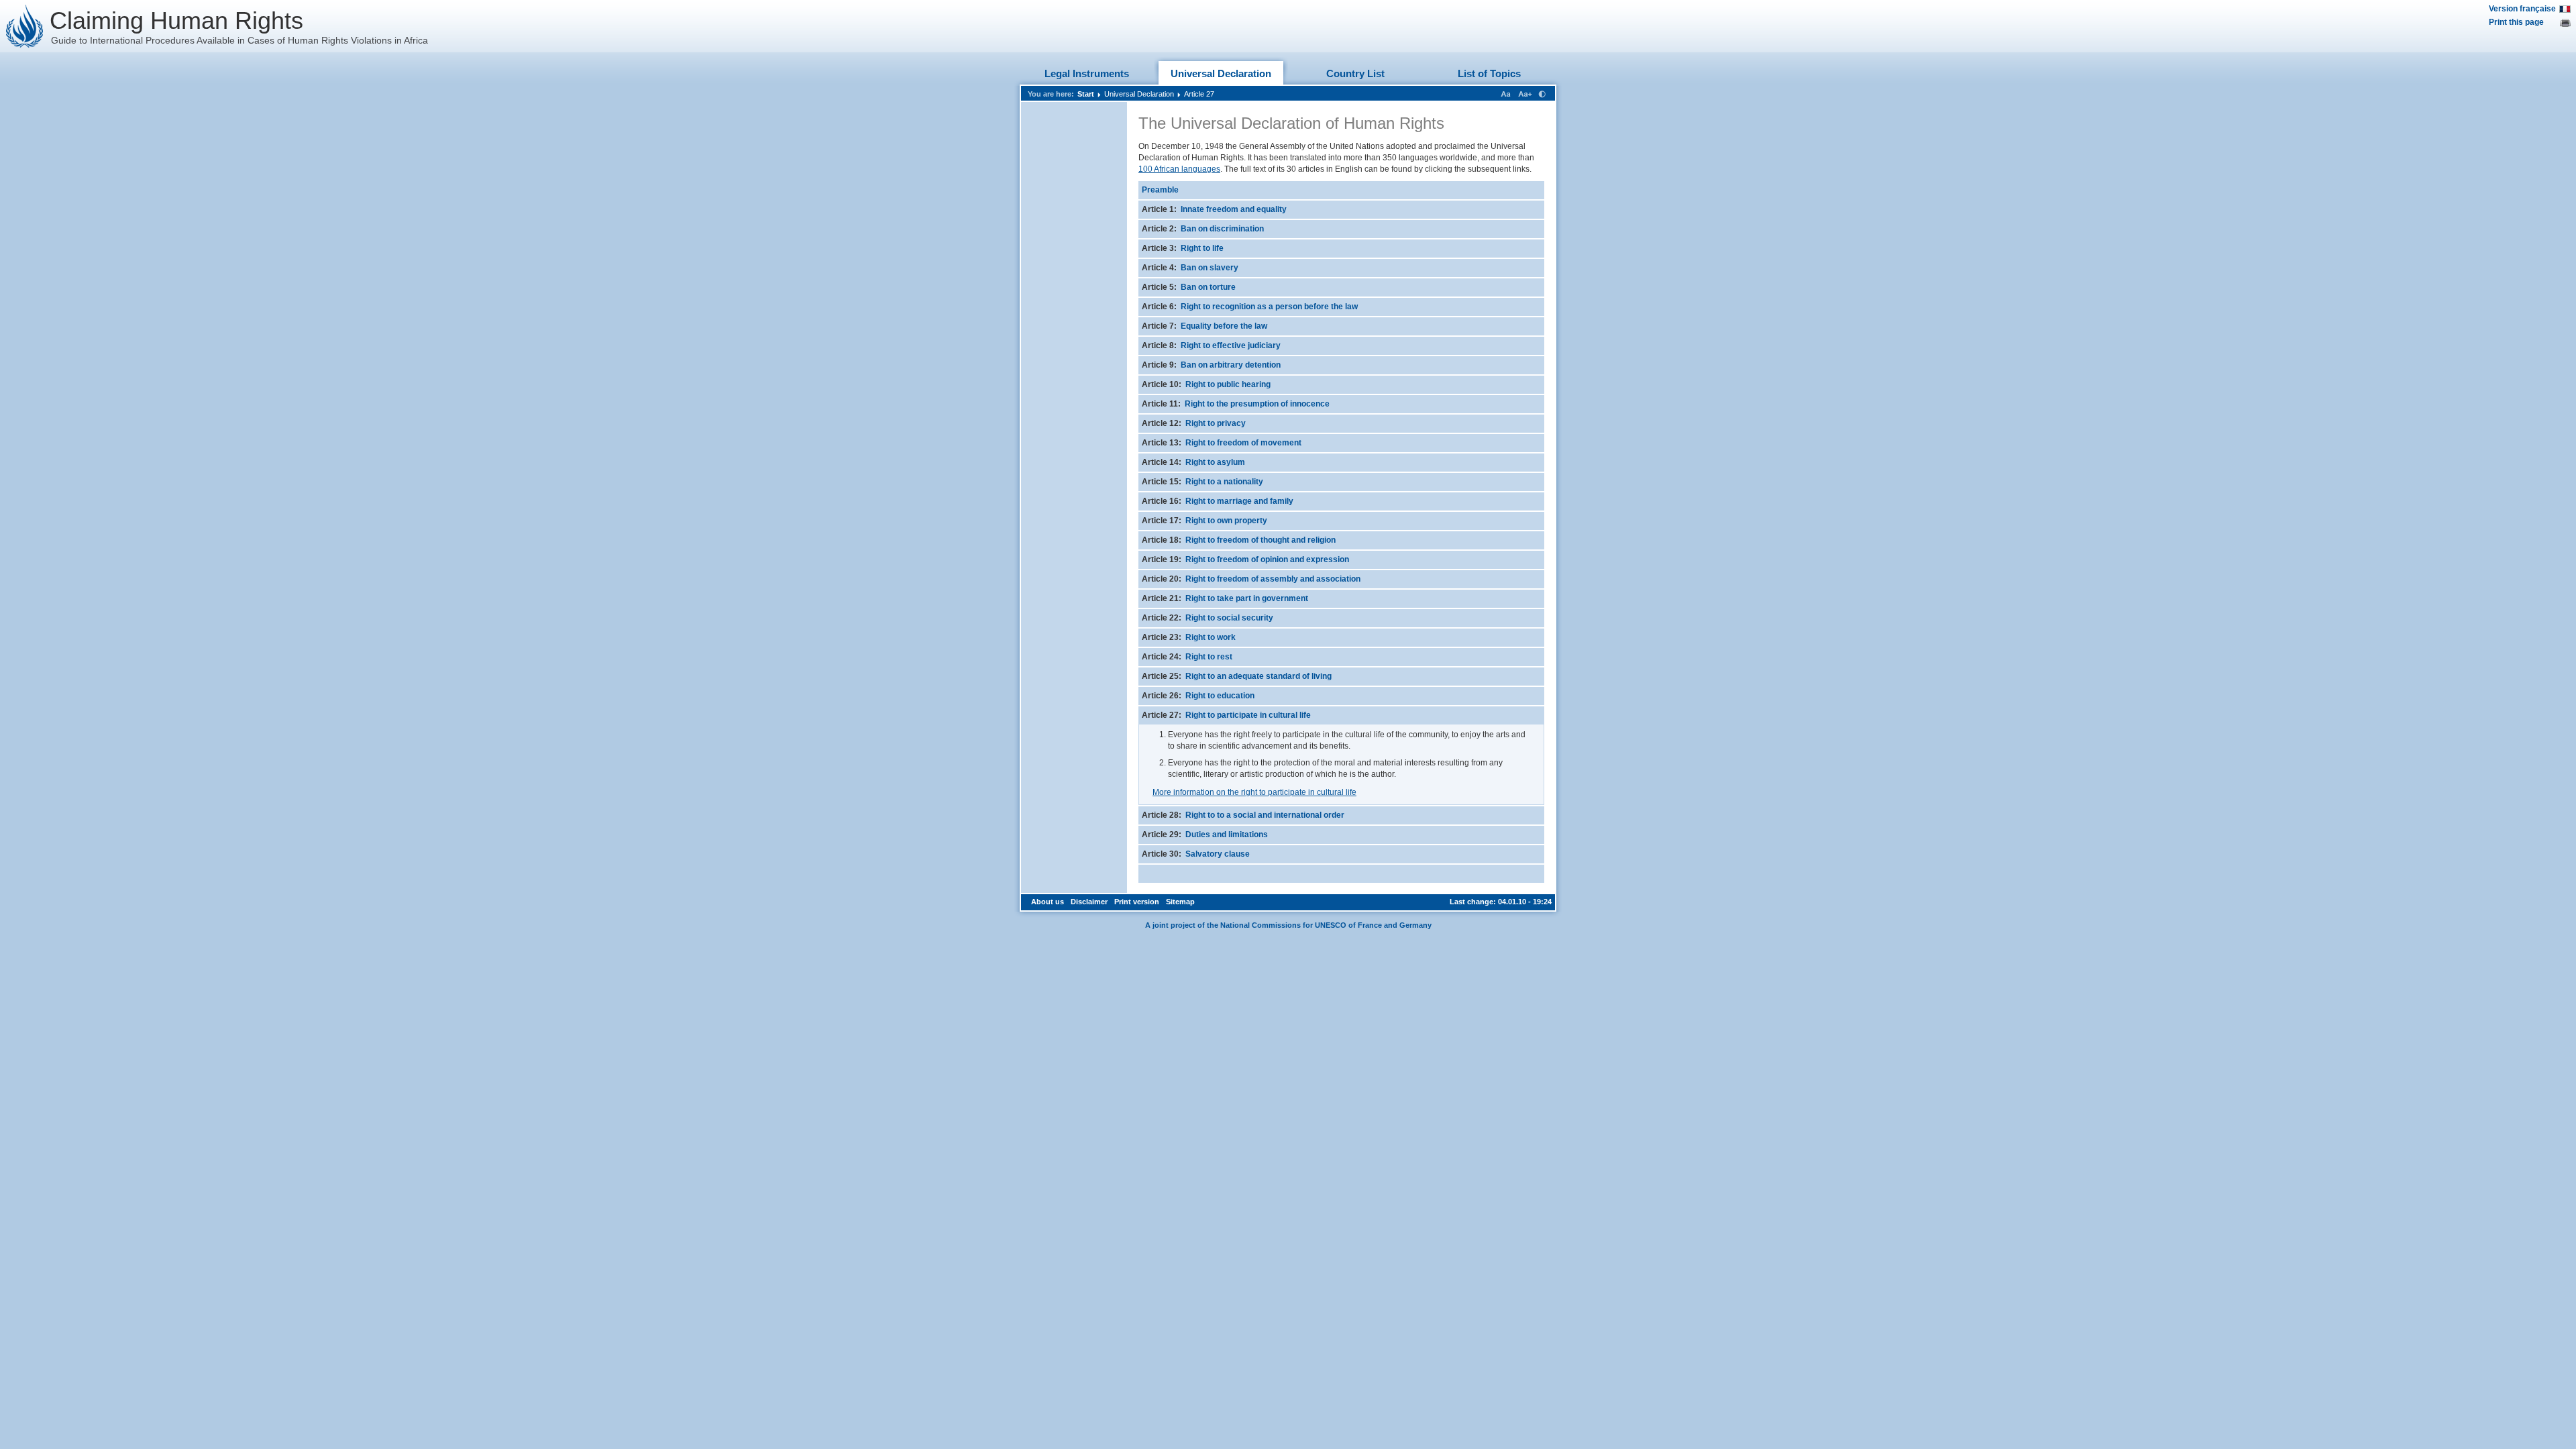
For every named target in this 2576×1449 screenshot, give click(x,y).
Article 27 (1199, 94)
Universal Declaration (1221, 73)
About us (1048, 902)
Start (1086, 94)
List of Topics (1489, 73)
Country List (1355, 73)
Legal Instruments (1087, 73)
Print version (1137, 902)
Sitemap (1180, 902)
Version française (2522, 9)
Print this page (2516, 22)
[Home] (25, 26)
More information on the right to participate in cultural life (1254, 792)
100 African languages (1179, 169)
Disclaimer (1089, 902)
